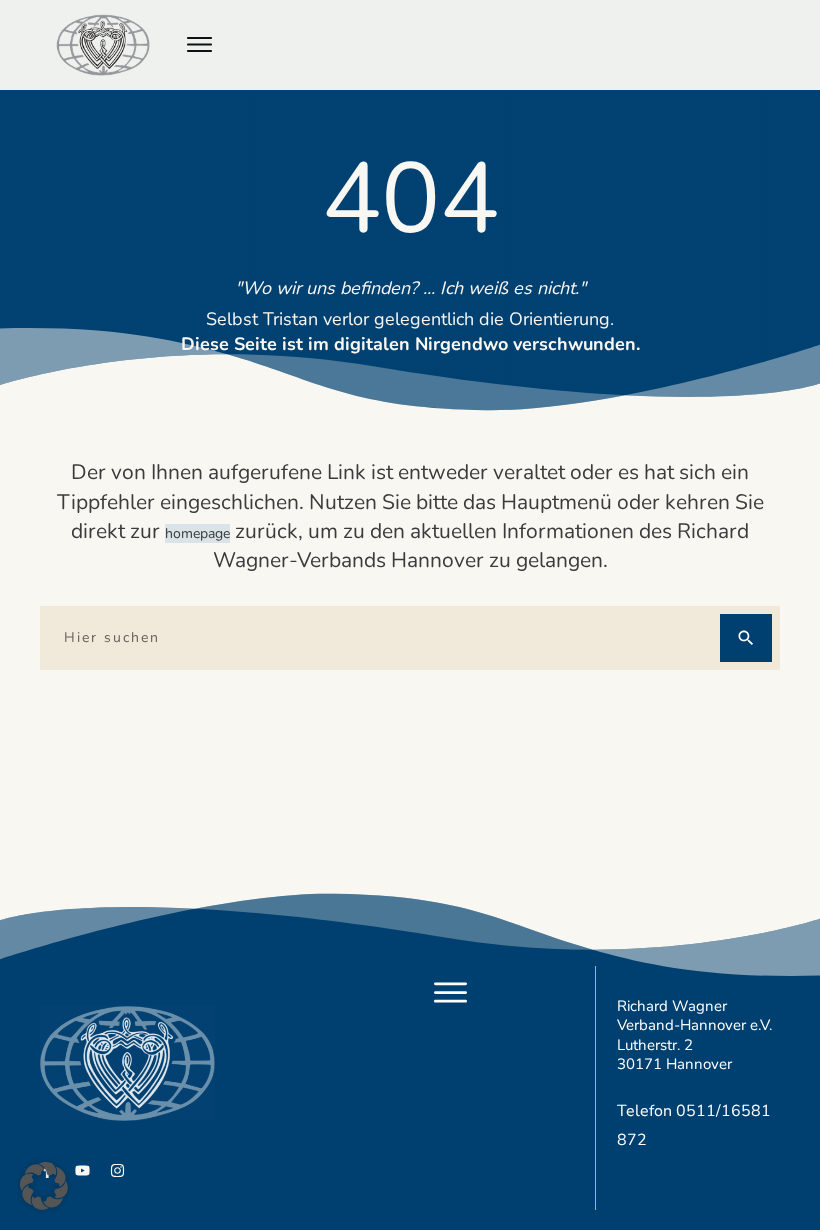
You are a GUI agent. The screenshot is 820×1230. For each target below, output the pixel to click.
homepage (197, 533)
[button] (44, 1186)
